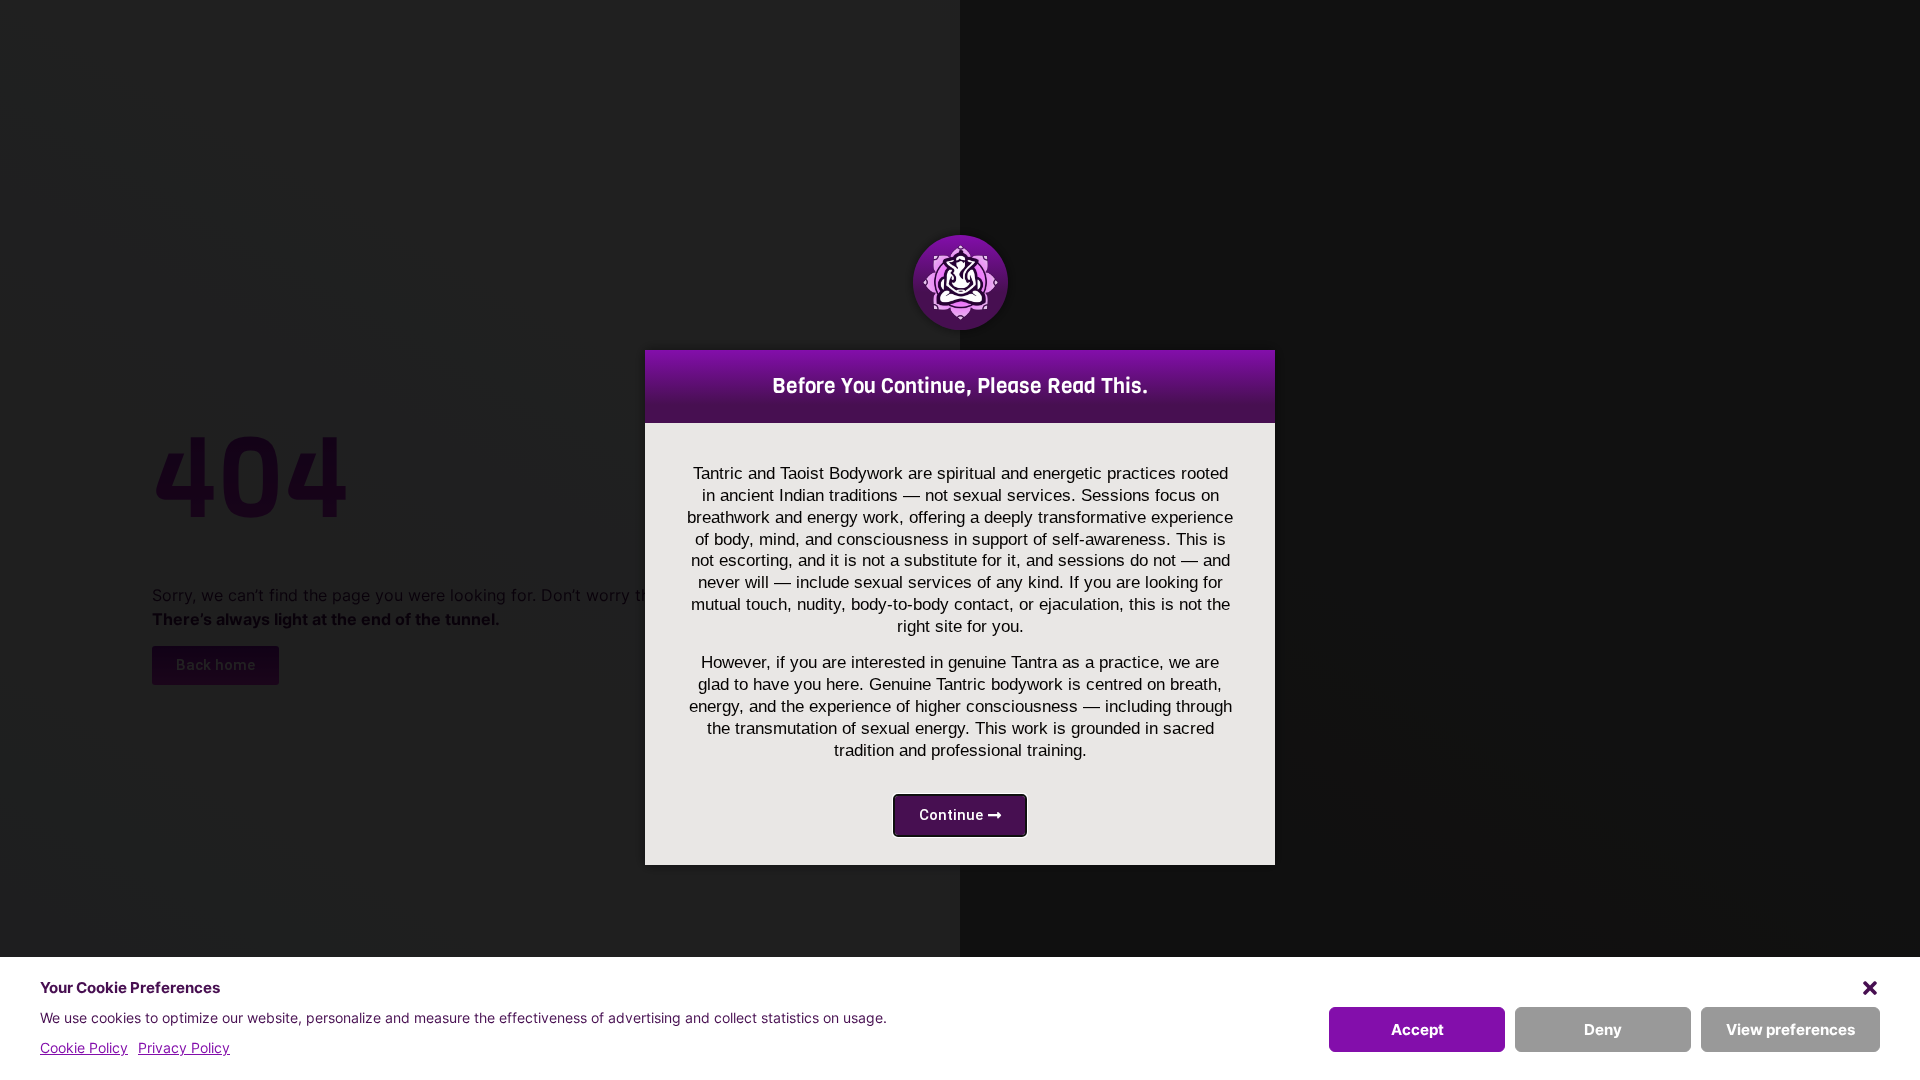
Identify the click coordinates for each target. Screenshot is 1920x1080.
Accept (1417, 1029)
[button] (1870, 988)
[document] (960, 540)
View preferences (1790, 1029)
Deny (1603, 1029)
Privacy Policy (184, 1047)
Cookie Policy (84, 1047)
